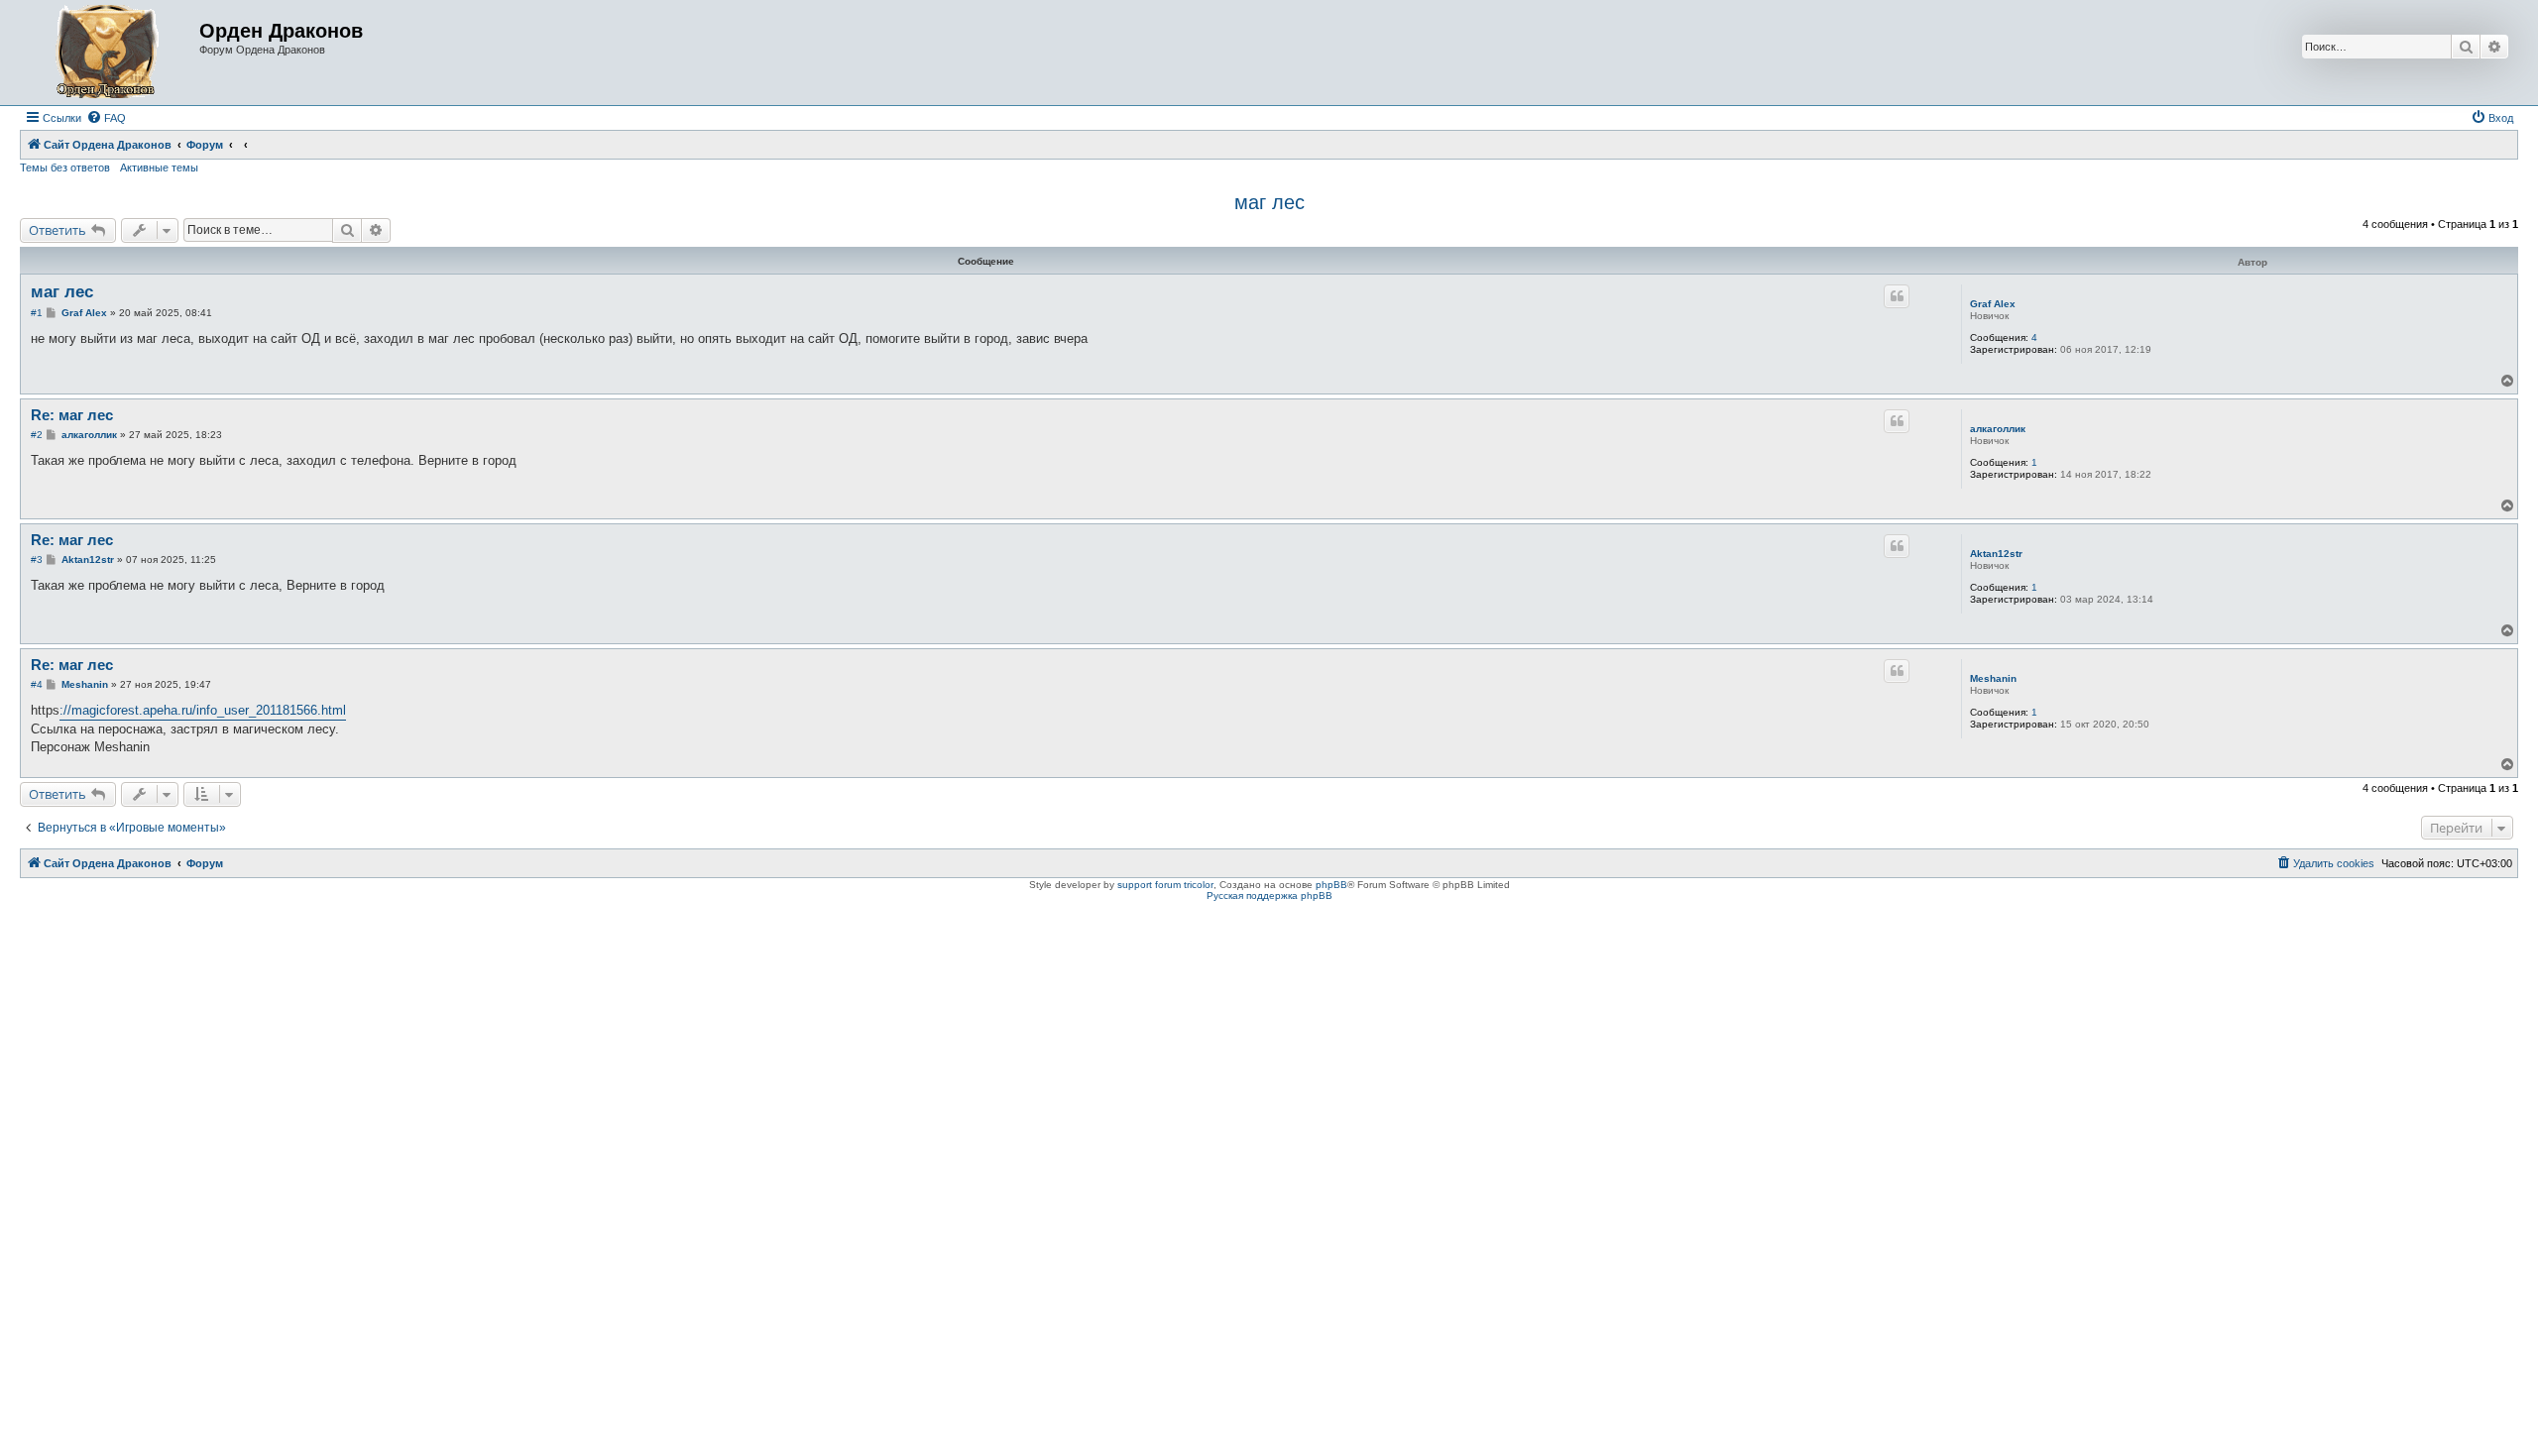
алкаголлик (1998, 429)
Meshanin (1993, 678)
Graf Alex (1993, 304)
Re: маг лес (72, 415)
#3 (37, 560)
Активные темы (159, 168)
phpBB (1331, 885)
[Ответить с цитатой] (1897, 296)
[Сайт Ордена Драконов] (112, 53)
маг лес (1269, 202)
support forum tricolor (1165, 885)
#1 (37, 313)
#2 (37, 435)
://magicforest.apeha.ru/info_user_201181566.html (203, 710)
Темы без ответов (65, 168)
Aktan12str (1996, 554)
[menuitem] (106, 118)
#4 (37, 684)
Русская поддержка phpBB (1269, 896)
